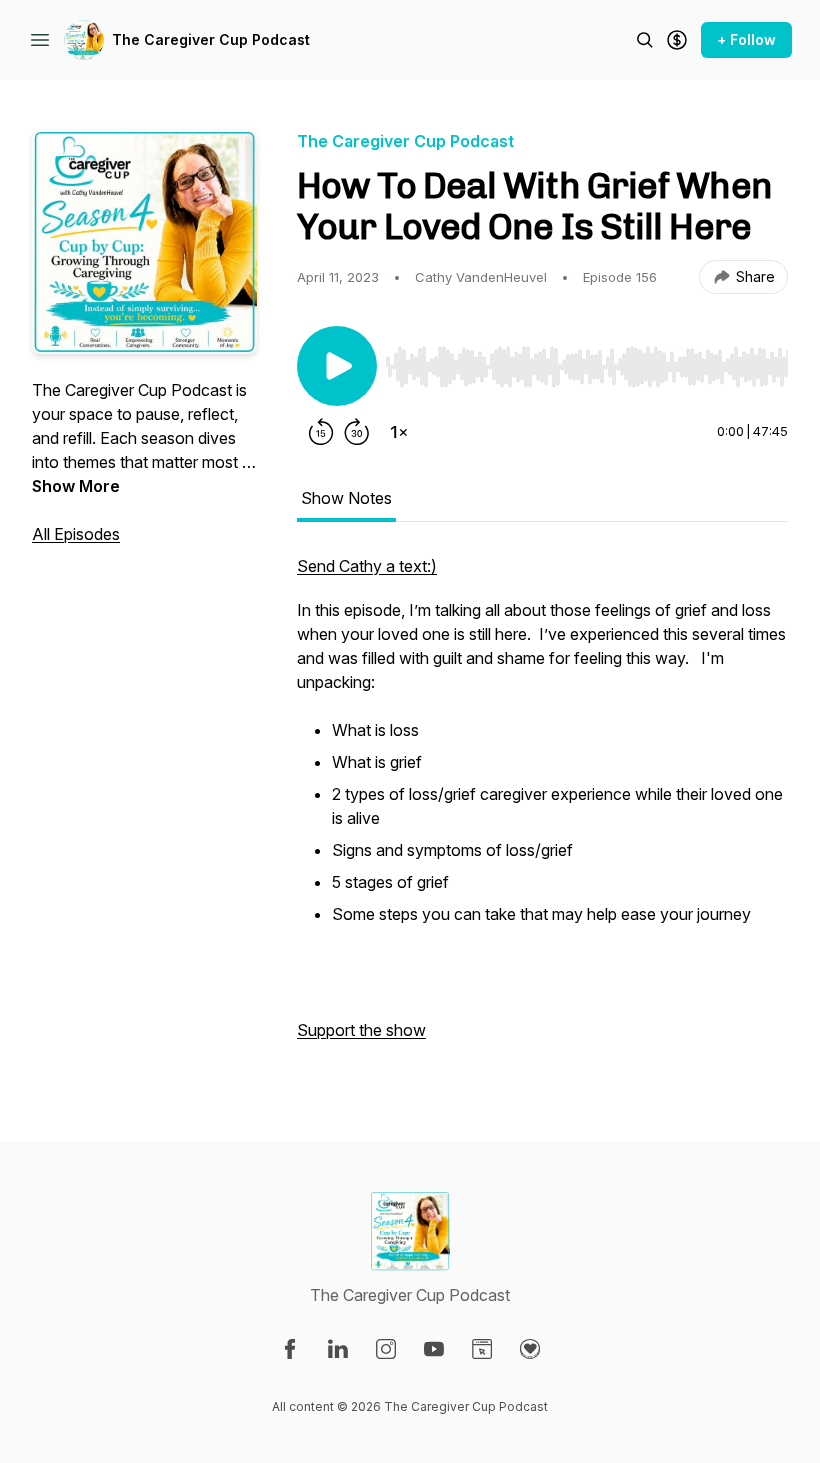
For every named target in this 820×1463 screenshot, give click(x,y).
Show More (76, 486)
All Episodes (76, 534)
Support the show (361, 1030)
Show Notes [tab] (346, 498)
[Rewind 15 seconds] (321, 432)
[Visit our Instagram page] (386, 1349)
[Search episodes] (645, 40)
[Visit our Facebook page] (290, 1349)
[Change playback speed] (399, 432)
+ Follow (746, 39)
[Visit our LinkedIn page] (338, 1349)
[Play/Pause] (337, 366)
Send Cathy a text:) (367, 566)
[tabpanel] (542, 808)
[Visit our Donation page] (530, 1349)
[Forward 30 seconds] (357, 432)
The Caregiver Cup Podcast (211, 39)
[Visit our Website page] (482, 1349)
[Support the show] (677, 40)
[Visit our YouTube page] (434, 1349)
